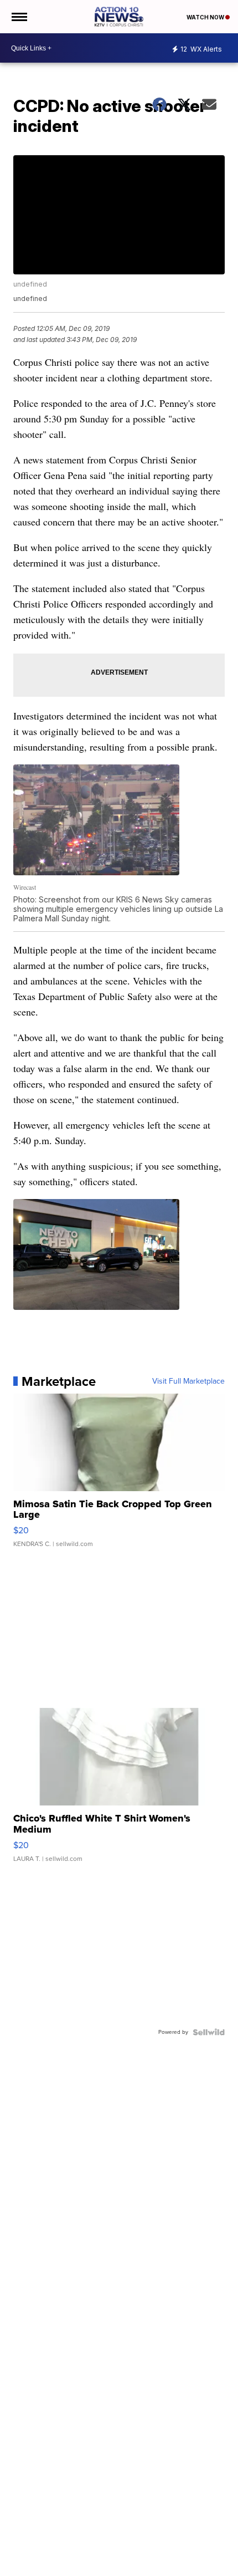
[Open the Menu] (19, 17)
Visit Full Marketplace (188, 1381)
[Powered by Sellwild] (209, 2032)
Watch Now (206, 17)
